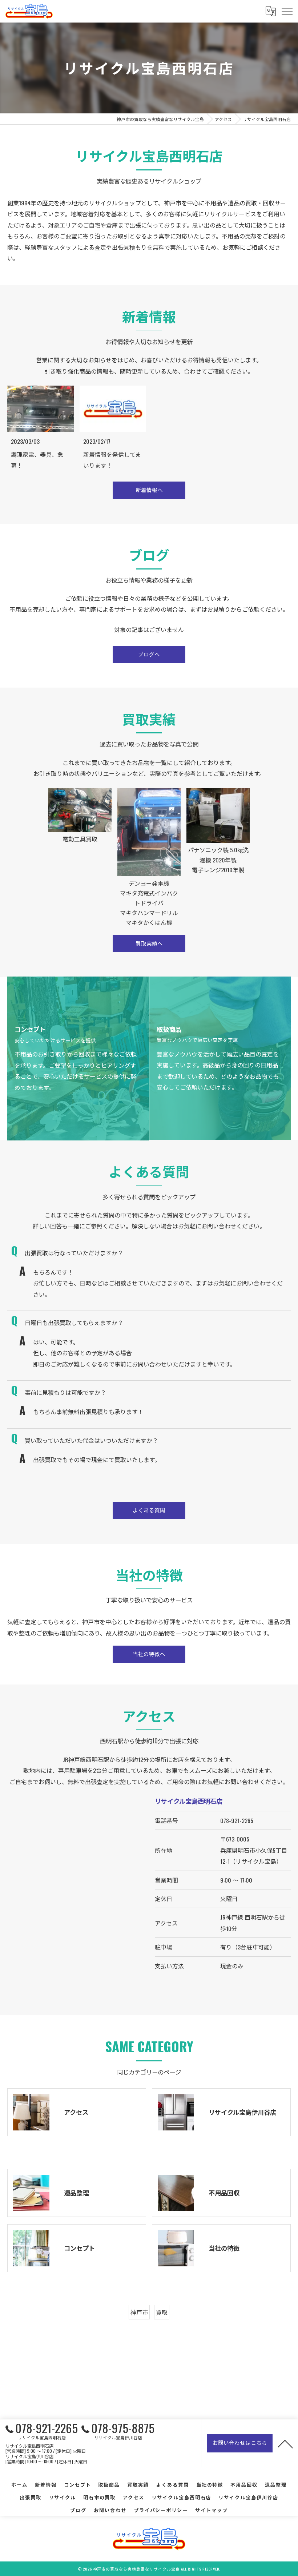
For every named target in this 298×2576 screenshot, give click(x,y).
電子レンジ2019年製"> (218, 838)
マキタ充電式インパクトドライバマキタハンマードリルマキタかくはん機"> (149, 854)
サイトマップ (212, 2510)
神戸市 (139, 2312)
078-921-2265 (237, 1820)
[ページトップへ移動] (285, 2443)
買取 (162, 2312)
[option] (80, 858)
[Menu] (287, 11)
